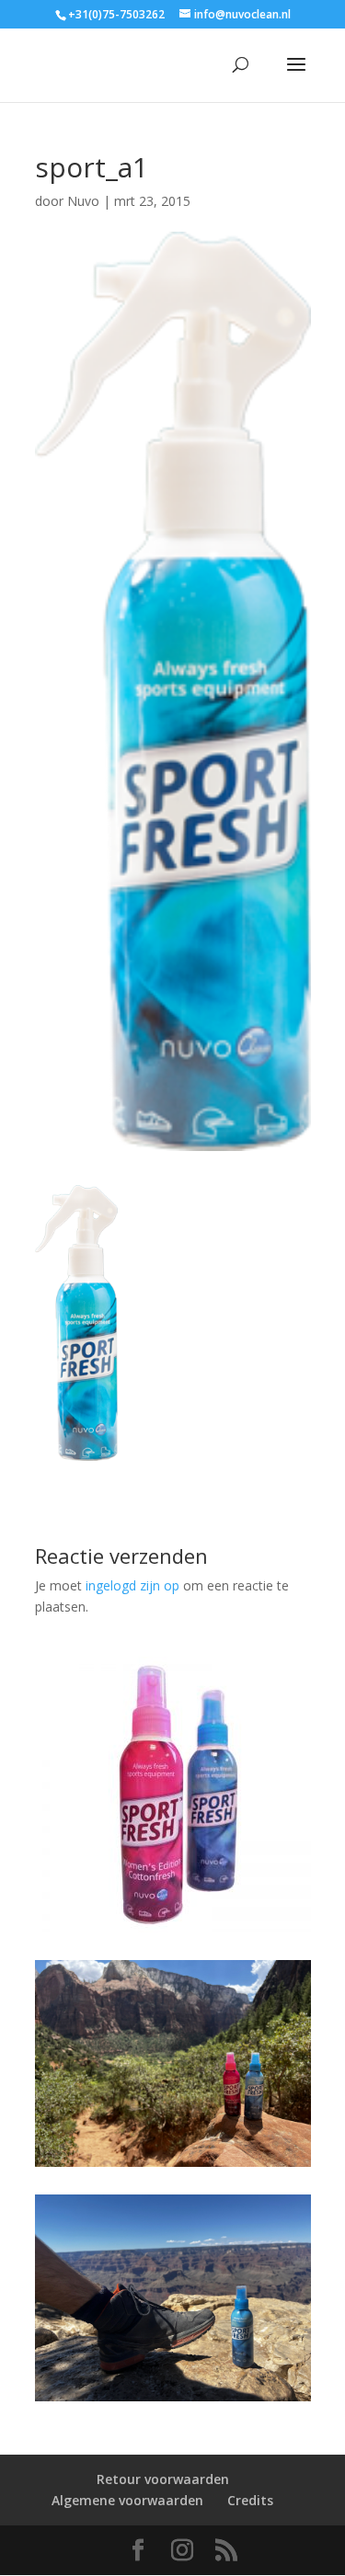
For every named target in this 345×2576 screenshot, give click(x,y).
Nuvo (83, 201)
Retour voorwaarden (163, 2479)
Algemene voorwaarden (127, 2500)
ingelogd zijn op (132, 1585)
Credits (250, 2500)
